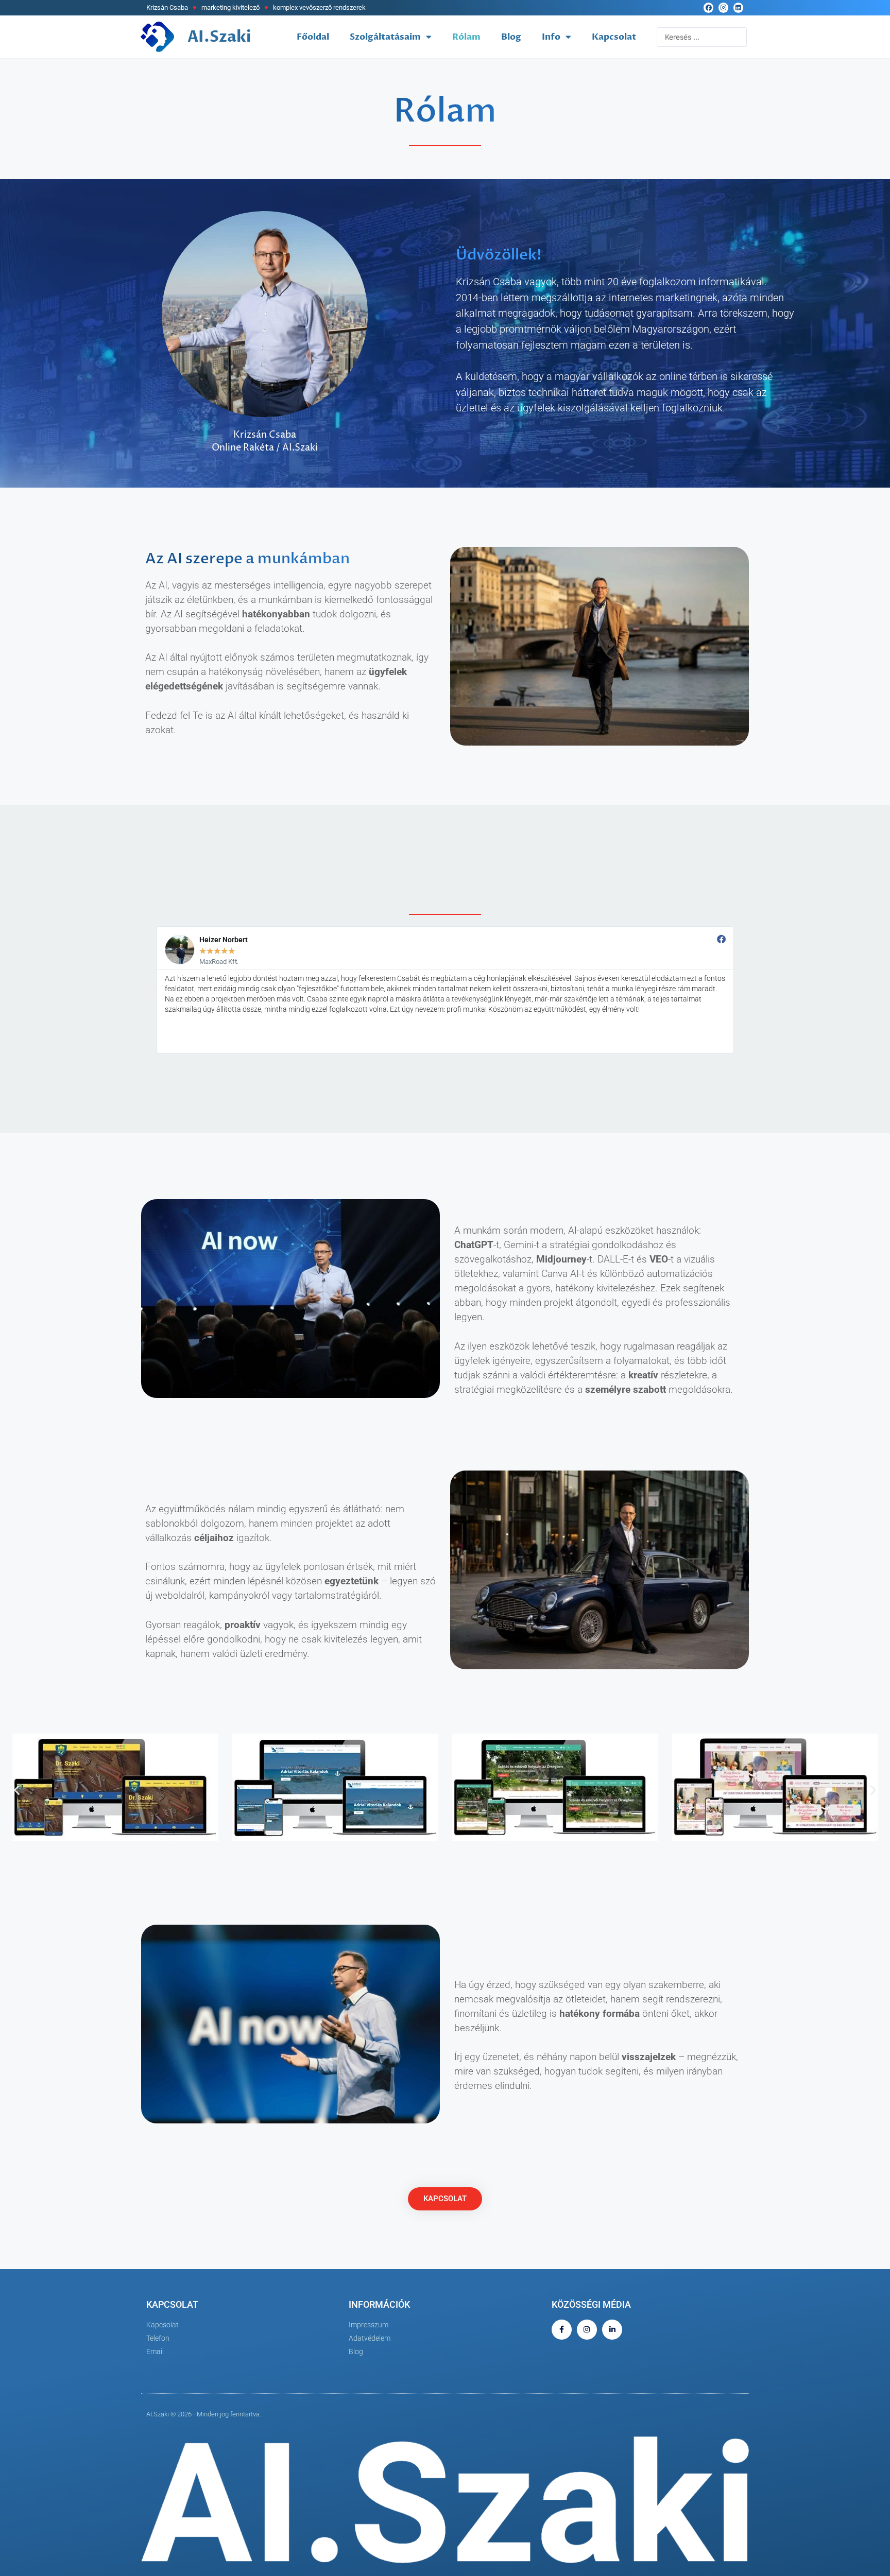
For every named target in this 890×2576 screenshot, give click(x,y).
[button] (151, 990)
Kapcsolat (614, 37)
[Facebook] (708, 7)
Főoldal (313, 37)
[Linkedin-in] (612, 2330)
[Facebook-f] (562, 2330)
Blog (511, 37)
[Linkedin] (738, 7)
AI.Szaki (219, 37)
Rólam (466, 37)
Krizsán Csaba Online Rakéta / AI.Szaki (265, 442)
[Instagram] (723, 7)
